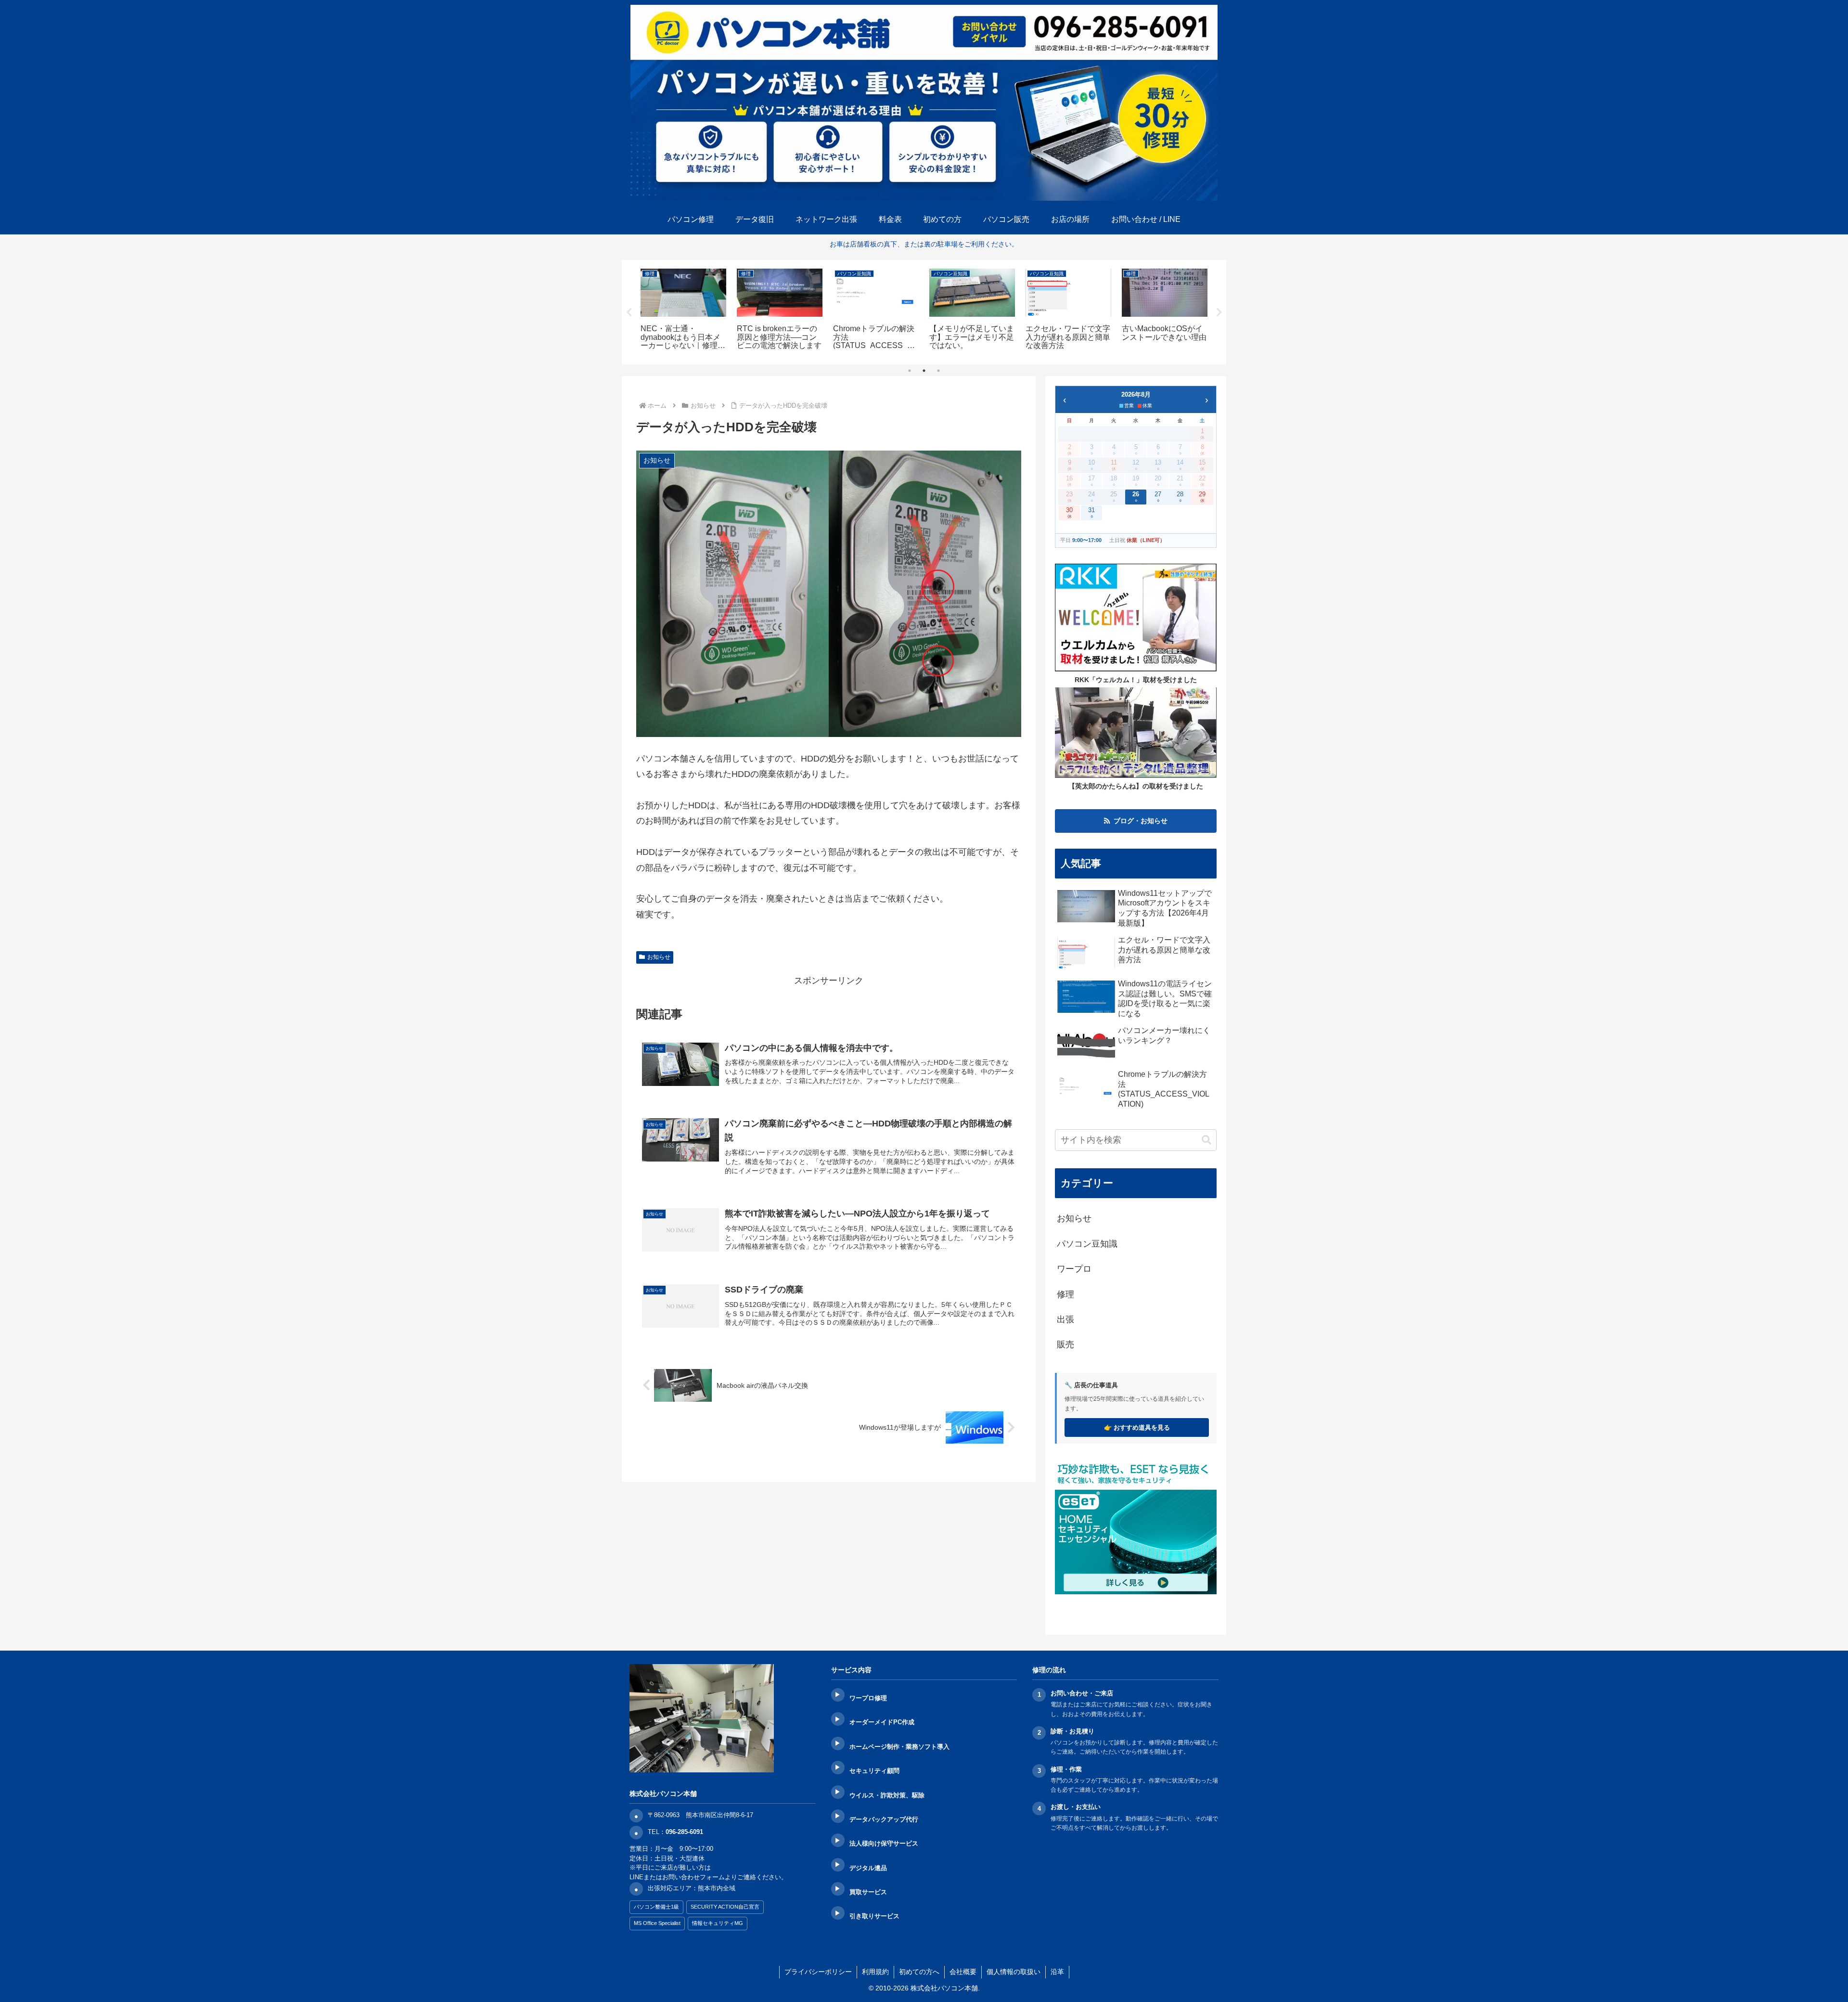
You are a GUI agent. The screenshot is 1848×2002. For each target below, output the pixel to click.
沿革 (1057, 1972)
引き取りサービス (874, 1916)
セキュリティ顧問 (874, 1771)
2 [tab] (924, 371)
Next (1219, 312)
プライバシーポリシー (818, 1972)
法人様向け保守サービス (884, 1843)
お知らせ (659, 957)
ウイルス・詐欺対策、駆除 (887, 1795)
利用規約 (875, 1972)
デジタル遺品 (868, 1868)
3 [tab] (938, 371)
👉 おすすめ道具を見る (1137, 1427)
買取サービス (868, 1892)
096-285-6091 (684, 1832)
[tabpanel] (683, 311)
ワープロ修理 (868, 1698)
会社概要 (963, 1972)
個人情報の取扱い (1014, 1972)
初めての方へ (919, 1972)
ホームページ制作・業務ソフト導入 (899, 1747)
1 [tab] (910, 371)
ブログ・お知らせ (1141, 821)
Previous (629, 312)
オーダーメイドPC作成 (882, 1722)
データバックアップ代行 (884, 1819)
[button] (1206, 1140)
